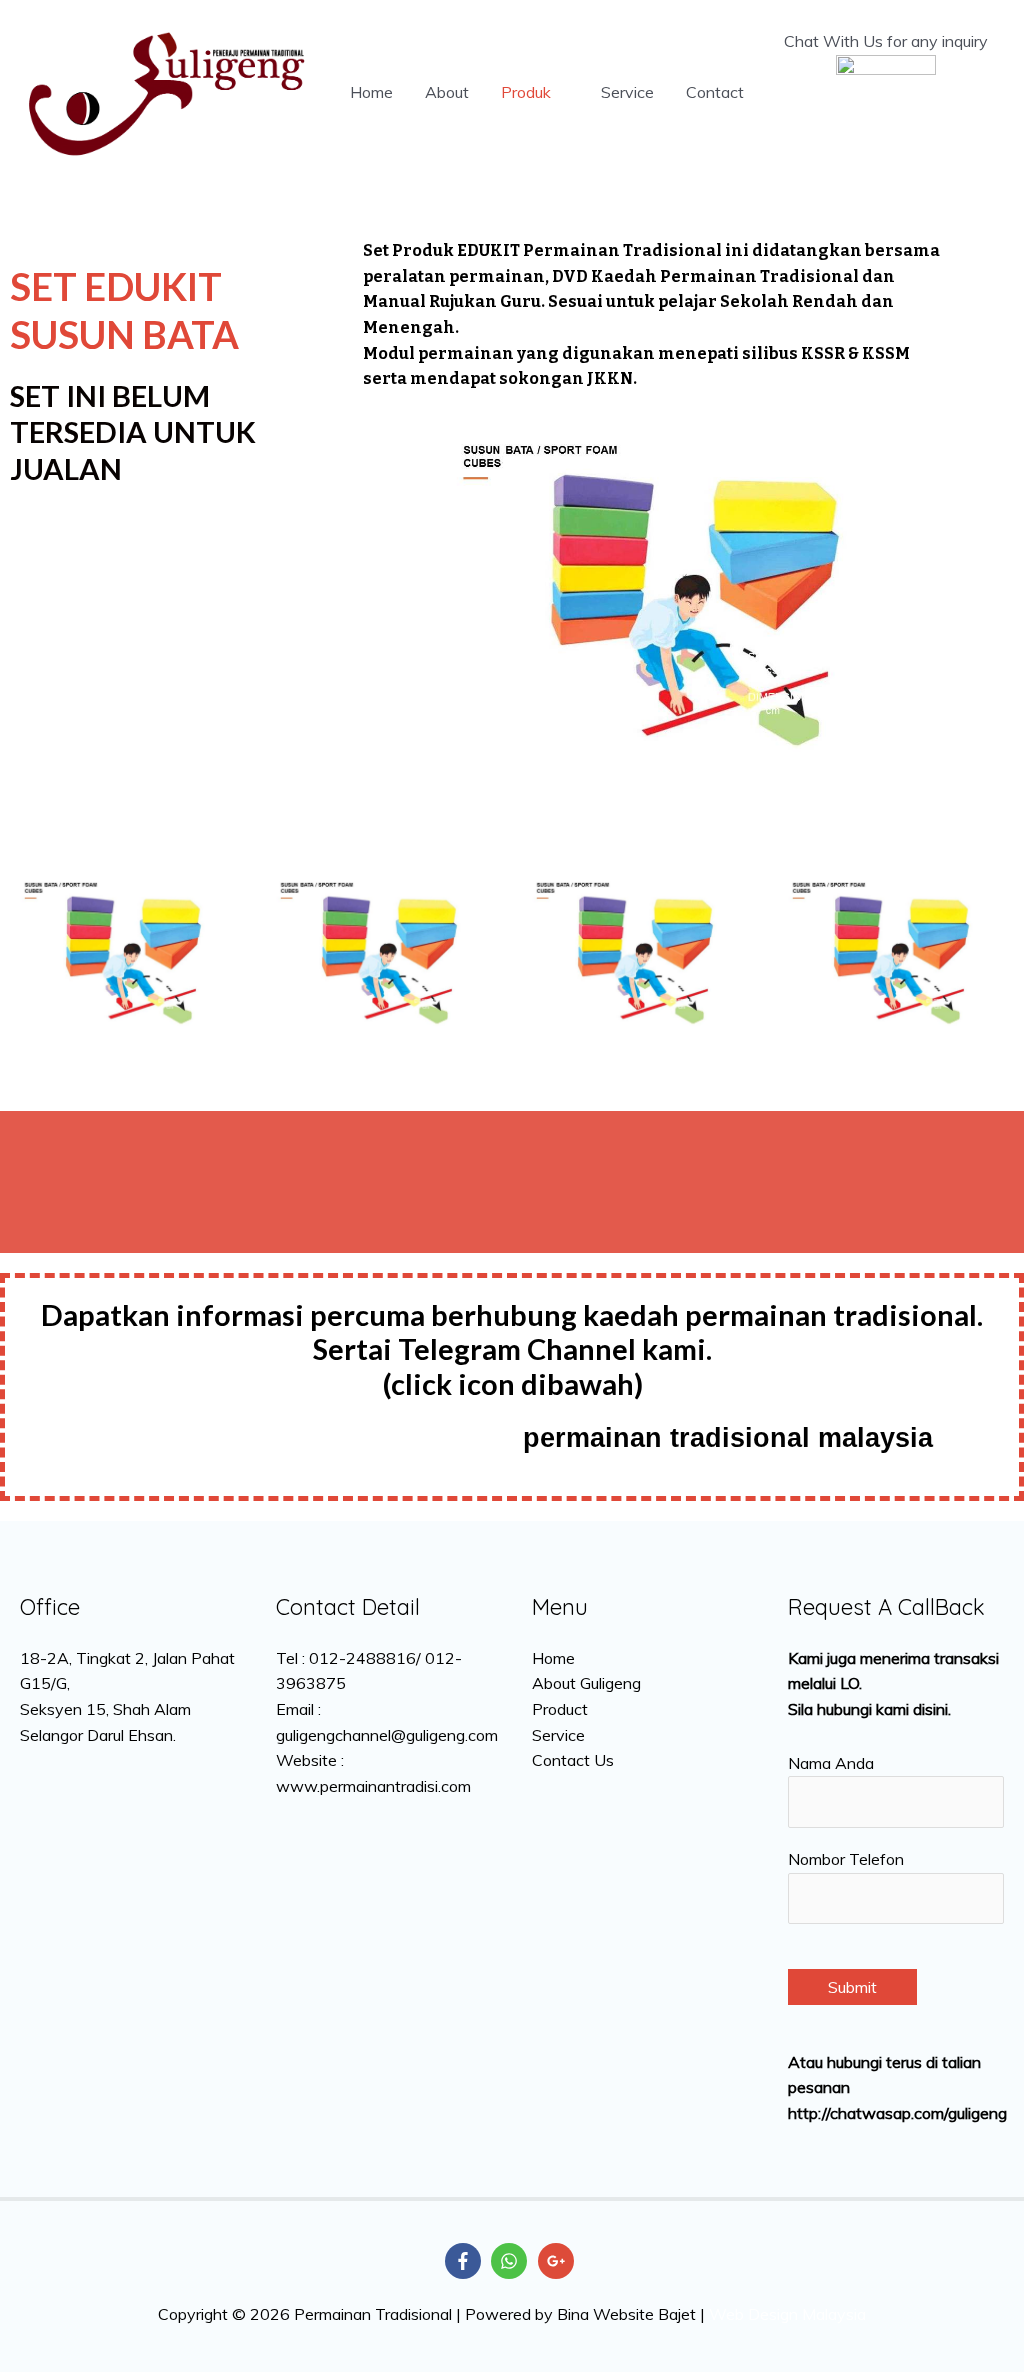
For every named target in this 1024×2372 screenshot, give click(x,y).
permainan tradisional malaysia (728, 1438)
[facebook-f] (466, 2261)
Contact (715, 92)
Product (560, 1709)
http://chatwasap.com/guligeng (897, 2113)
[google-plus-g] (558, 2261)
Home (371, 92)
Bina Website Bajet (626, 2314)
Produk (526, 92)
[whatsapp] (512, 2261)
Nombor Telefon (846, 1859)
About (447, 92)
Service (627, 92)
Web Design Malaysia (787, 2314)
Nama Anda (831, 1763)
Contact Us (573, 1760)
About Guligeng (586, 1683)
